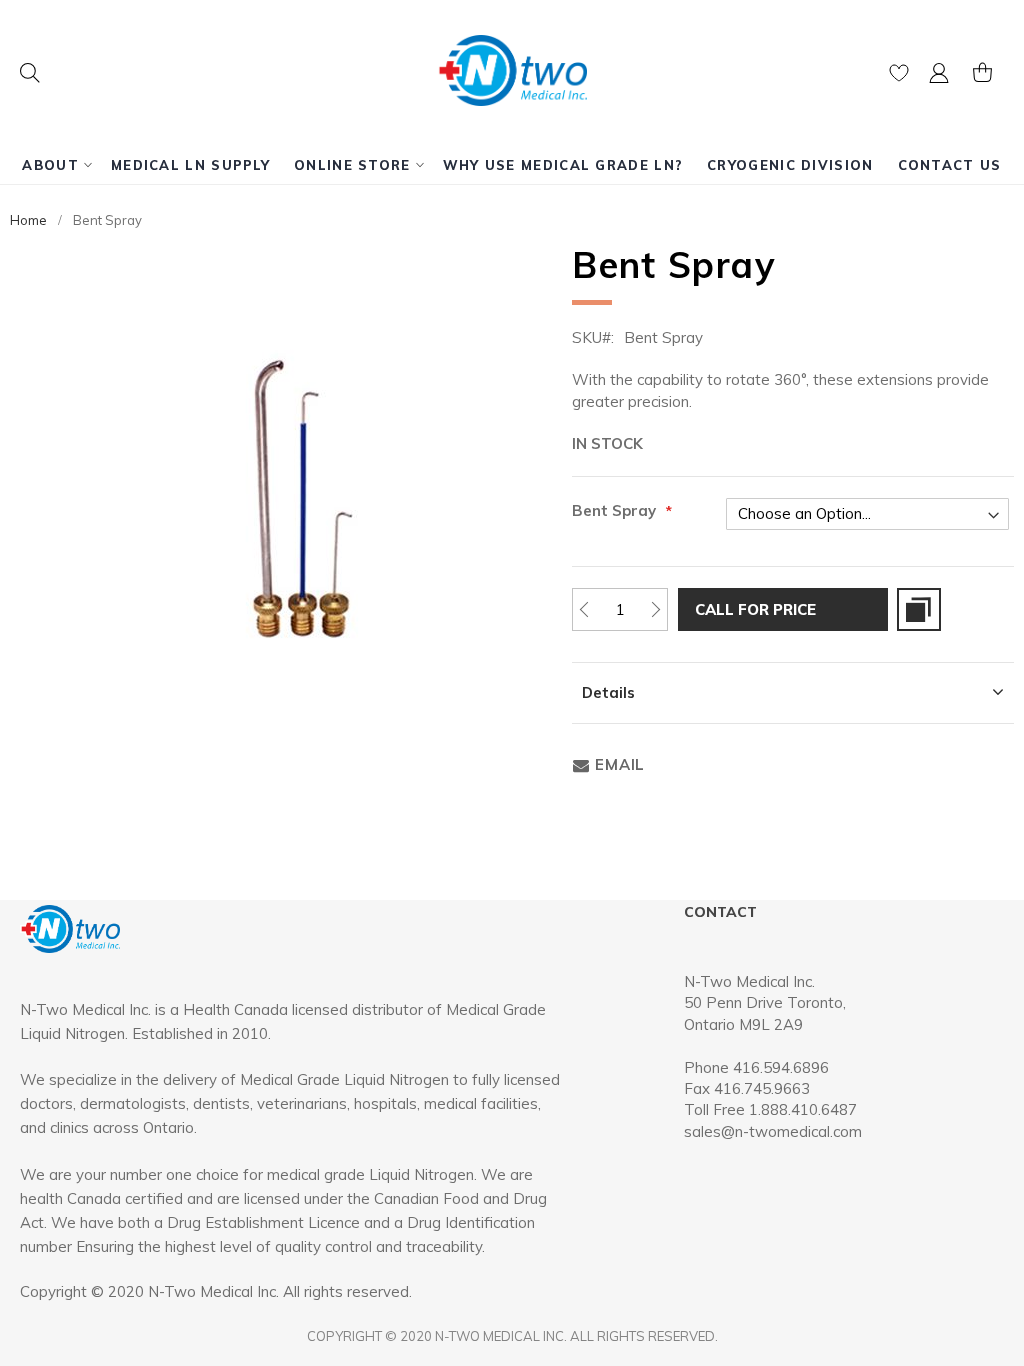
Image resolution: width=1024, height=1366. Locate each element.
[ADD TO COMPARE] (919, 609)
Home (28, 220)
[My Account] (939, 77)
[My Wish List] (899, 77)
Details (608, 692)
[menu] (512, 165)
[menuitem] (54, 165)
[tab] (793, 692)
